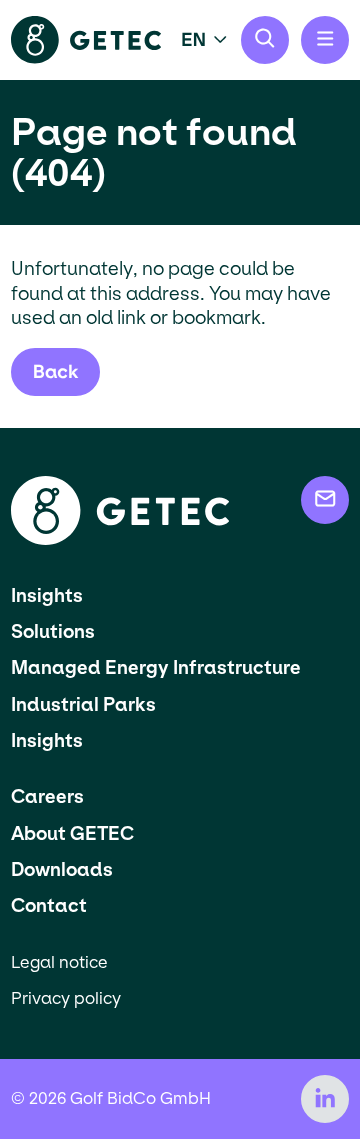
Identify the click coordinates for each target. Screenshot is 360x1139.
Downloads (62, 869)
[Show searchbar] (265, 40)
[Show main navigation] (325, 40)
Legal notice (59, 962)
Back (56, 371)
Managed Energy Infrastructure (156, 667)
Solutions (53, 631)
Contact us (325, 500)
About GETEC (72, 833)
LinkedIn (325, 1099)
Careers (47, 796)
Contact (49, 905)
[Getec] (120, 539)
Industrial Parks (83, 704)
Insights (47, 595)
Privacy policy (66, 998)
